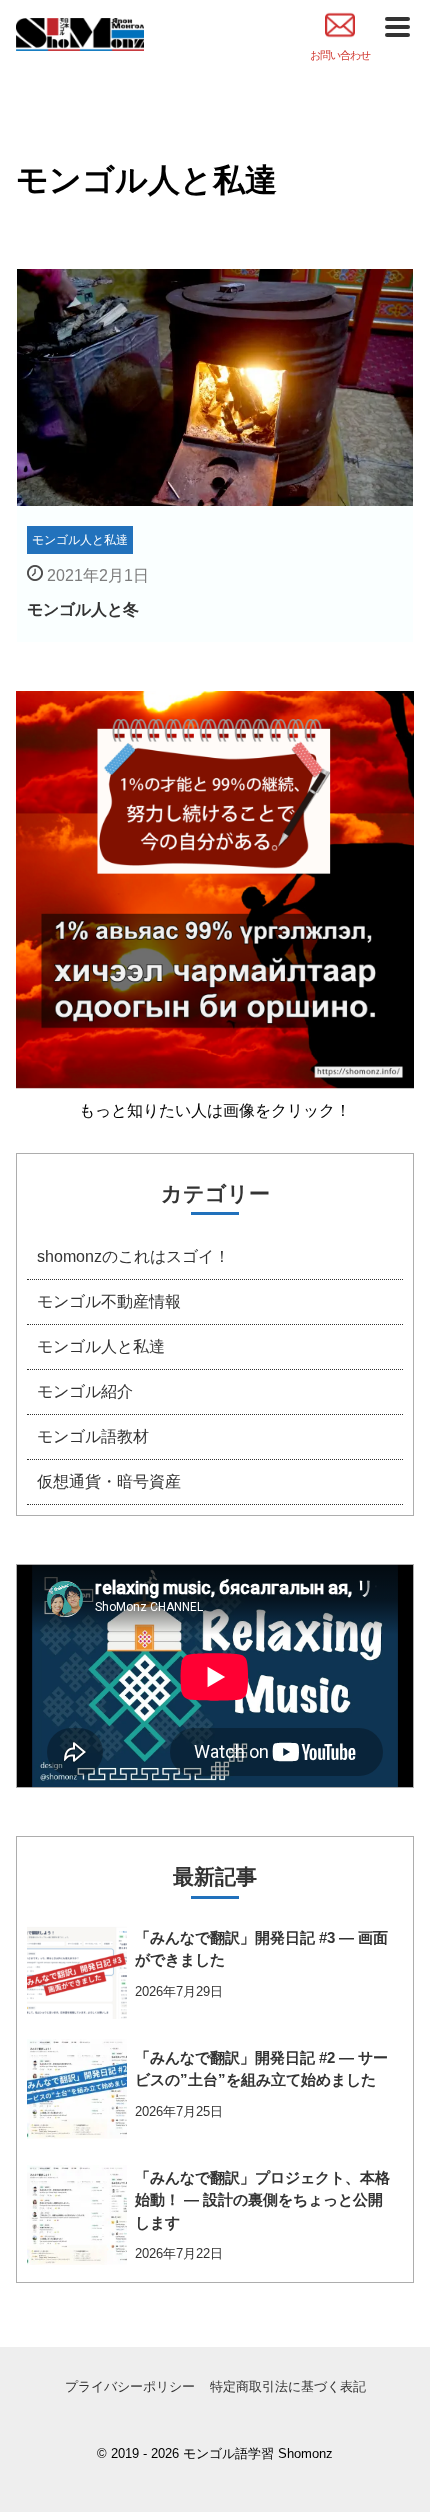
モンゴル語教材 (93, 1436)
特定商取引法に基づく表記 (288, 2386)
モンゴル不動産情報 (109, 1301)
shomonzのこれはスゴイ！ (133, 1256)
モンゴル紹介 (85, 1391)
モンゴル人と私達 (101, 1346)
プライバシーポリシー (130, 2386)
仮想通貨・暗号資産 (109, 1481)
